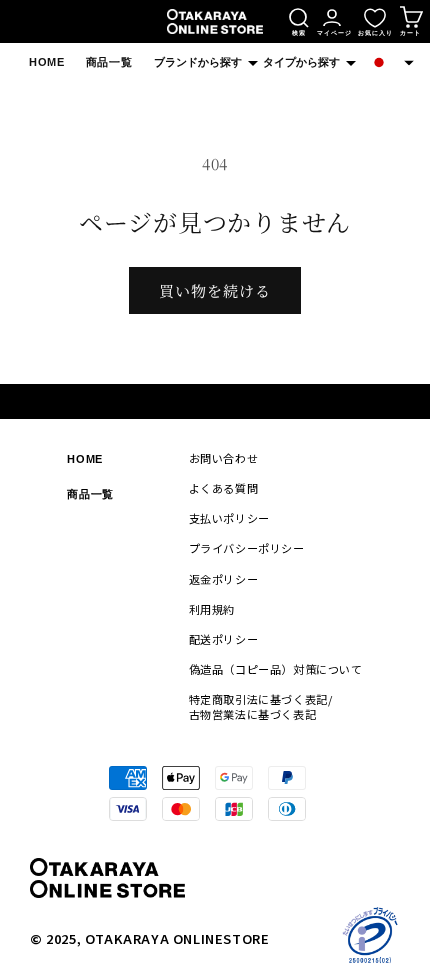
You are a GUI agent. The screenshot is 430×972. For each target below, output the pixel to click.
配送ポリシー (224, 639)
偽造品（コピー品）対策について (276, 669)
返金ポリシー (224, 579)
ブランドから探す (198, 62)
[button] (391, 63)
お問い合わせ (224, 458)
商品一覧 (109, 62)
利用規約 (212, 609)
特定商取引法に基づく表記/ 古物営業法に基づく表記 (261, 706)
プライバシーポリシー (247, 548)
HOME (46, 62)
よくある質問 (224, 488)
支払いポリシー (229, 518)
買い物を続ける (215, 290)
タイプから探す (301, 62)
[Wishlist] (375, 18)
